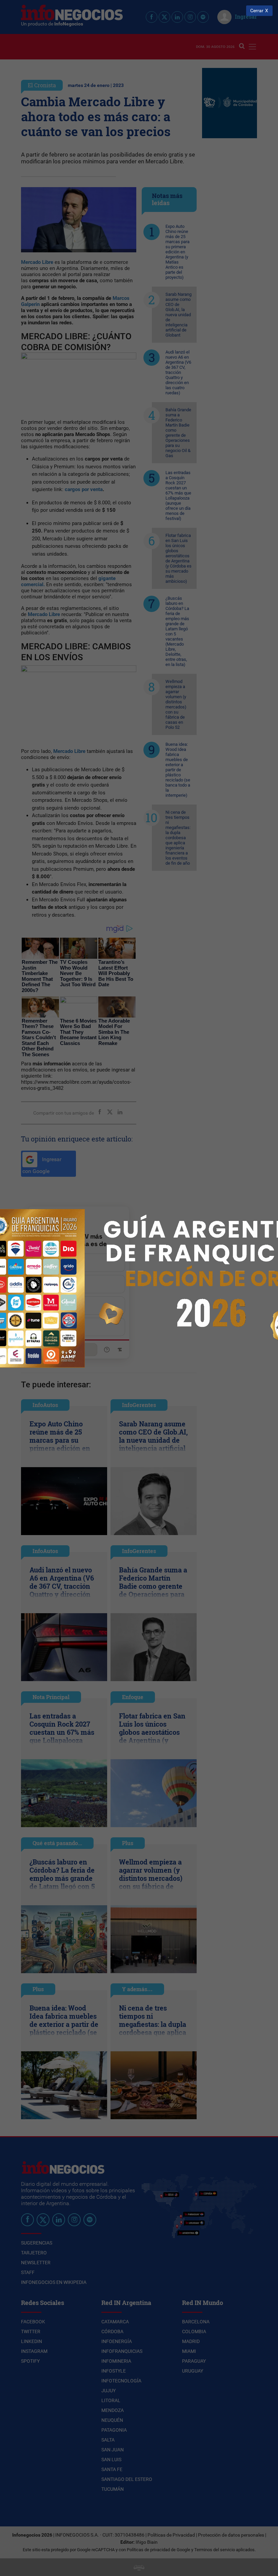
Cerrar (257, 11)
